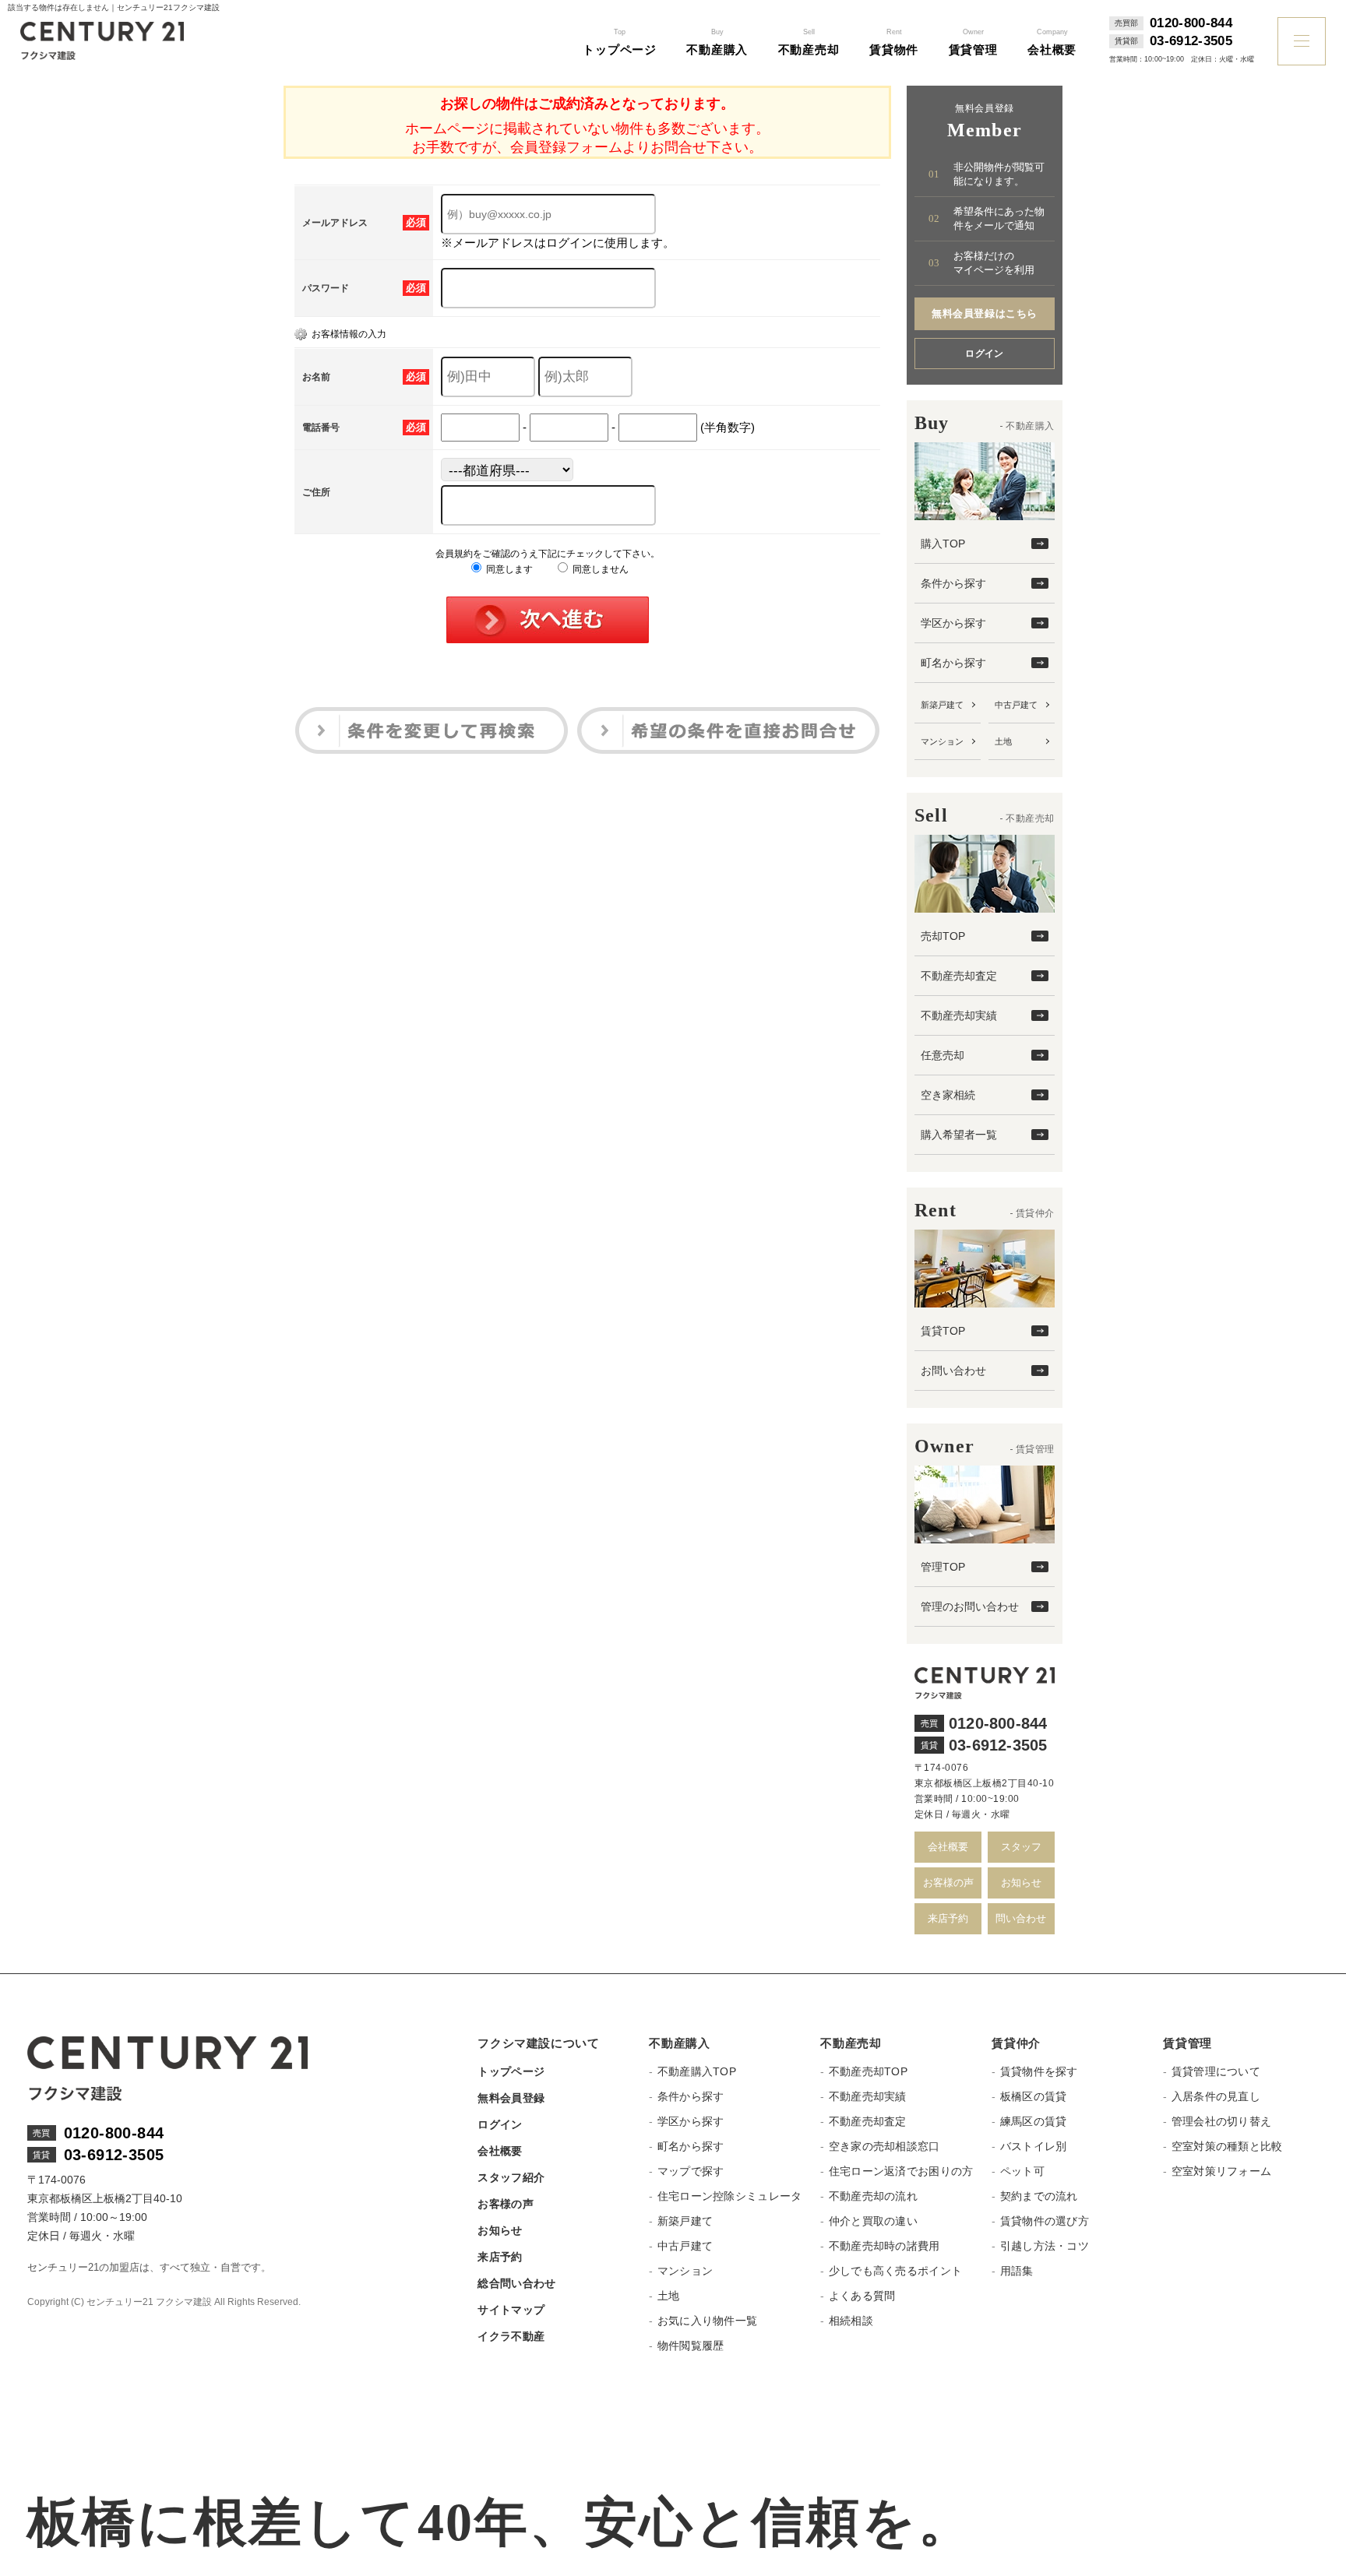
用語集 (1017, 2271)
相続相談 (851, 2321)
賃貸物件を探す (1039, 2071)
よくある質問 (862, 2296)
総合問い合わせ (516, 2283)
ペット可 (1022, 2171)
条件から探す (953, 583)
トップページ (511, 2071)
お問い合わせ (953, 1371)
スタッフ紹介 (511, 2177)
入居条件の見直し (1216, 2096)
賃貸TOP (943, 1331)
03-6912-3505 (1191, 41)
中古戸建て (1016, 705)
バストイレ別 (1033, 2146)
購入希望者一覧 (959, 1135)
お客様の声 (948, 1883)
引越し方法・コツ (1045, 2246)
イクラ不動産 (511, 2336)
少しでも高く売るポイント (895, 2271)
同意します (508, 569)
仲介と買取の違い (873, 2221)
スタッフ (1021, 1847)
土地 (1003, 741)
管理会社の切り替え (1221, 2121)
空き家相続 (948, 1095)
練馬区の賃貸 (1033, 2121)
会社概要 (948, 1847)
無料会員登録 (511, 2098)
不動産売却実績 (959, 1015)
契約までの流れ (1039, 2196)
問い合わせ (1021, 1918)
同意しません (599, 569)
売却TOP (943, 936)
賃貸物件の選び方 (1045, 2221)
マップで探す (691, 2171)
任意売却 (943, 1055)
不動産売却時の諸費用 (884, 2246)
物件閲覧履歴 (691, 2345)
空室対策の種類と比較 (1227, 2146)
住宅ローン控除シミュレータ (729, 2196)
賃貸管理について (1216, 2071)
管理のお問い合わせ (970, 1606)
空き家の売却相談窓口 (884, 2146)
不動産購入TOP (697, 2071)
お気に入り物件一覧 (707, 2321)
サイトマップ (511, 2310)
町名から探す (953, 663)
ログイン (985, 354)
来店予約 (948, 1918)
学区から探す (953, 623)
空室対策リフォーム (1221, 2171)
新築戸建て (942, 705)
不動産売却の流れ (873, 2196)
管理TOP (943, 1567)
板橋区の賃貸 (1033, 2096)
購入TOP (943, 544)
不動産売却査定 (959, 976)
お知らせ (1021, 1883)
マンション (942, 741)
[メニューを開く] (1302, 41)
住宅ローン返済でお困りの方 (901, 2171)
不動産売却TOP (868, 2071)
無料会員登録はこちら (984, 313)
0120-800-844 (1191, 23)
